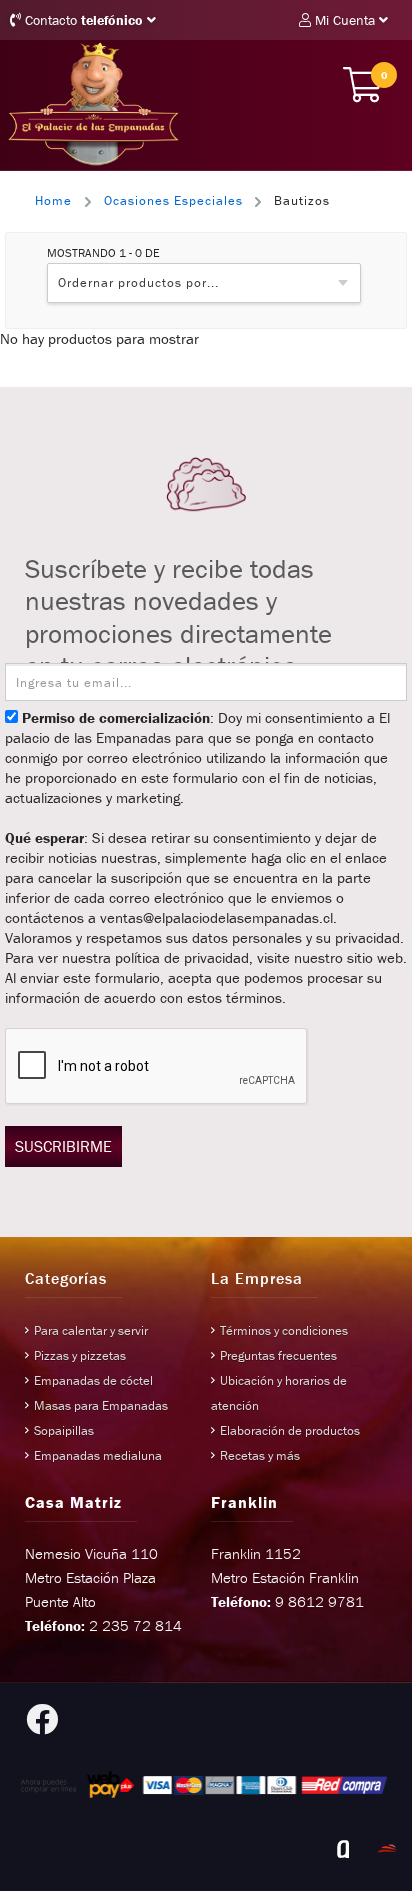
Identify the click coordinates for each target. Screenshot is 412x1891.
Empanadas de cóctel (93, 1380)
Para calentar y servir (91, 1330)
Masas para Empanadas (101, 1405)
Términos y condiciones (284, 1330)
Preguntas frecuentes (278, 1355)
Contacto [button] (82, 20)
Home (53, 200)
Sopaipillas (64, 1430)
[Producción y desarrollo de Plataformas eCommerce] (387, 1849)
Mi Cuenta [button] (345, 20)
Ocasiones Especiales (173, 200)
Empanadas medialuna (98, 1455)
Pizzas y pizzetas (80, 1355)
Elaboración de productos (290, 1430)
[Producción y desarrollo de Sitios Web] (343, 1849)
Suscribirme (63, 1146)
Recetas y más (260, 1455)
